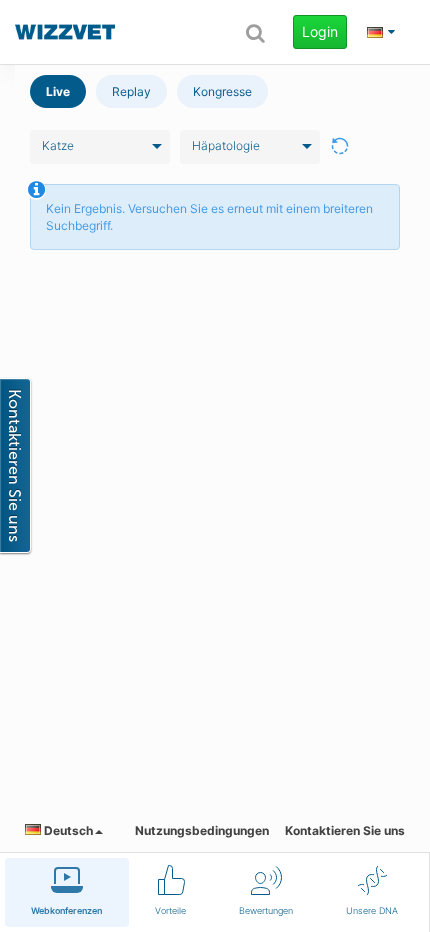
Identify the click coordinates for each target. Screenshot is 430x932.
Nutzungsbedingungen (202, 830)
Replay (131, 91)
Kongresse (222, 91)
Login (320, 31)
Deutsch (67, 830)
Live (58, 91)
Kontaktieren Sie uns (345, 830)
